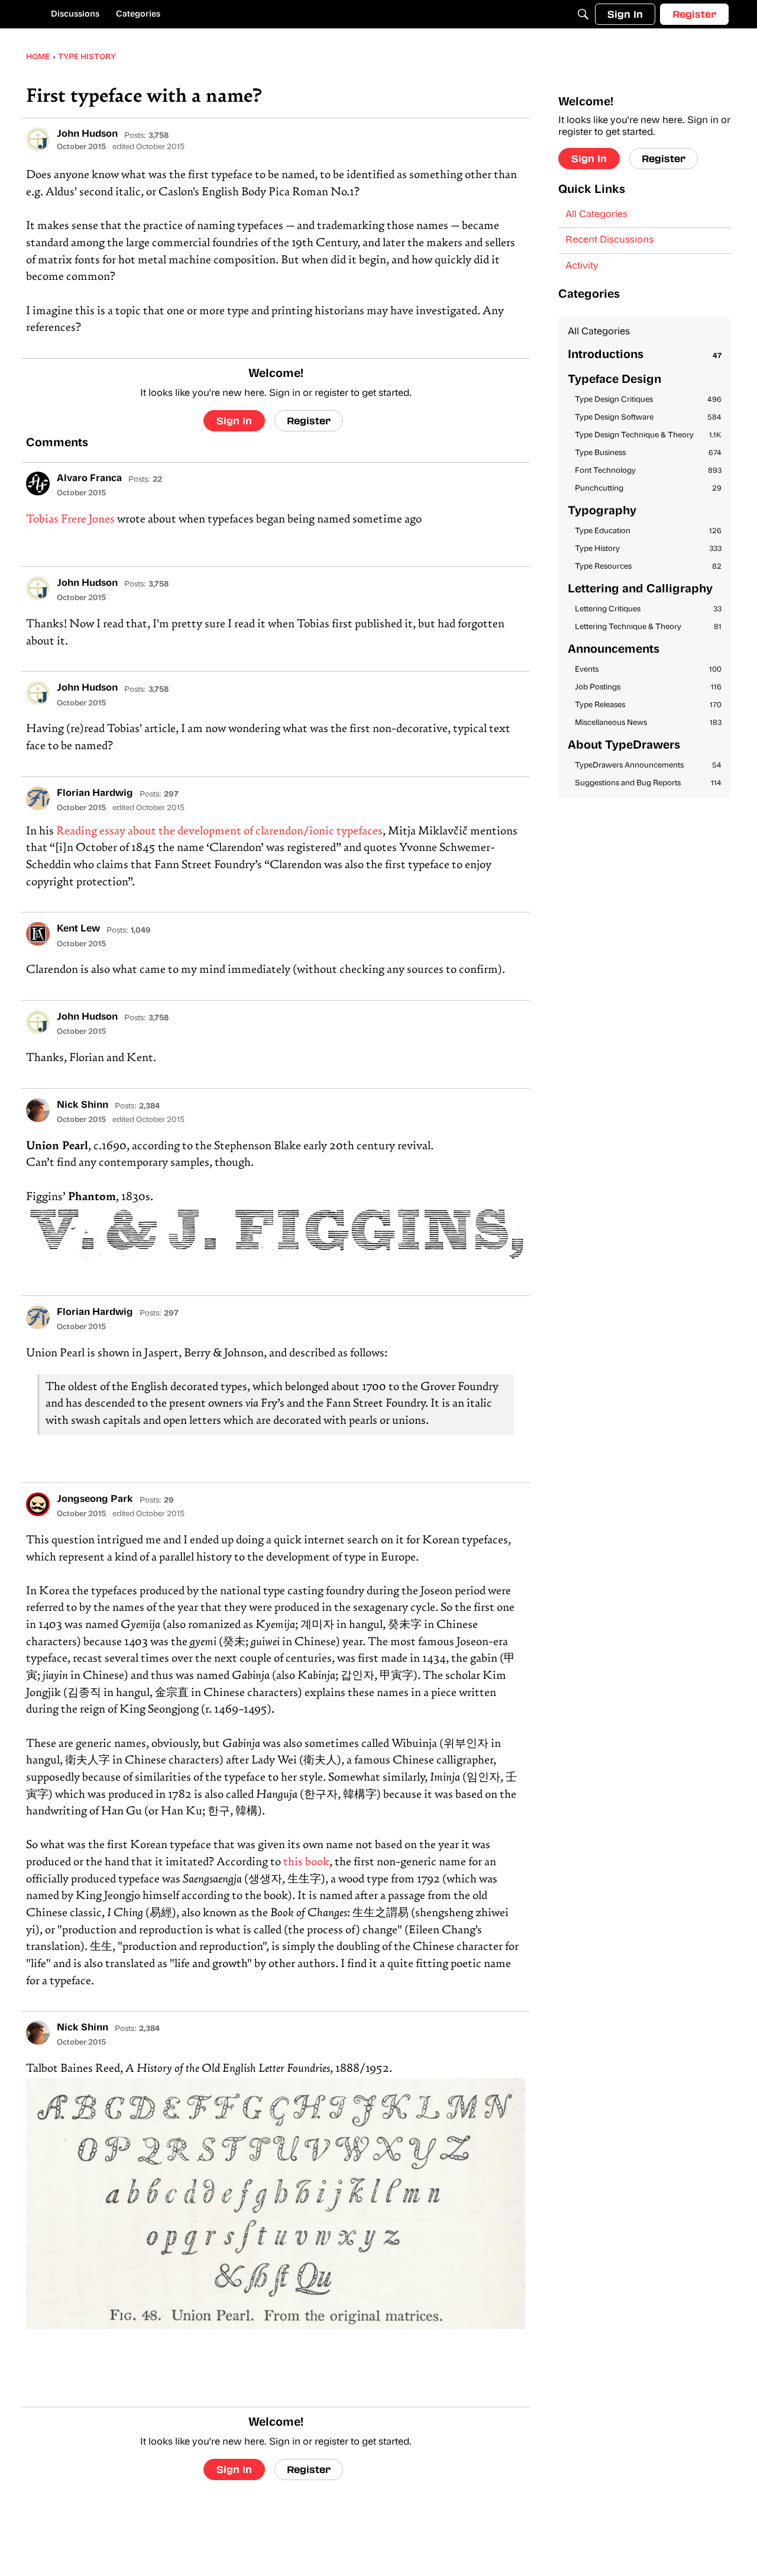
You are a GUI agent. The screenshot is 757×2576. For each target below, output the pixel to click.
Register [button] (309, 420)
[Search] (583, 14)
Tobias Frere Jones (70, 520)
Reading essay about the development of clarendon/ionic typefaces (219, 832)
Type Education (648, 531)
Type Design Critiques (648, 400)
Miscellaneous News (648, 723)
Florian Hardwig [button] (95, 794)
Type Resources (648, 567)
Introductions (645, 355)
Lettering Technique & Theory (648, 627)
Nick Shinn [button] (83, 1105)
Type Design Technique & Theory (648, 435)
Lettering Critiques (648, 609)
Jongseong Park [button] (95, 1500)
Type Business (648, 453)
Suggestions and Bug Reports (648, 783)
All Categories (596, 215)
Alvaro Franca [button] (89, 479)
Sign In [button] (234, 420)
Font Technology (648, 471)
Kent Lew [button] (78, 929)
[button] (38, 139)
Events (648, 670)
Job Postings (648, 687)
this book (306, 1863)
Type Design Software (648, 417)
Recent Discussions (609, 240)
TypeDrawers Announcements (648, 765)
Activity (582, 266)
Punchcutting (648, 489)
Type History (648, 549)
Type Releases (648, 705)
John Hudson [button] (87, 134)
